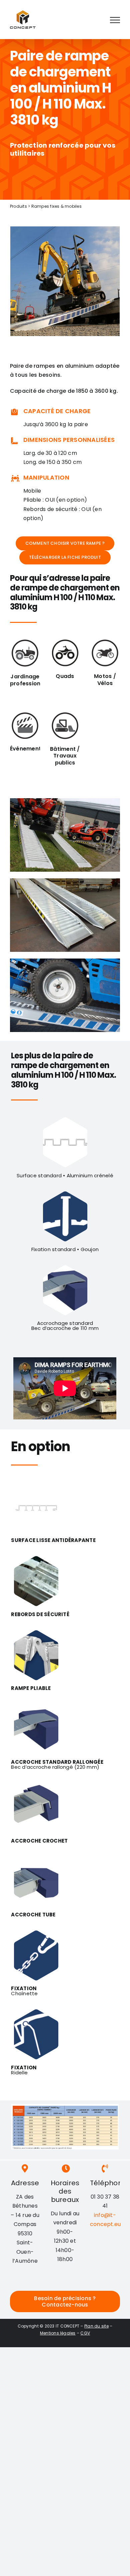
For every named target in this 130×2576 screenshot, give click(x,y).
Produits (18, 206)
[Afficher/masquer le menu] (115, 20)
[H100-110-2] (65, 881)
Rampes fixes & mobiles (56, 206)
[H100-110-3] (65, 801)
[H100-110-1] (65, 961)
